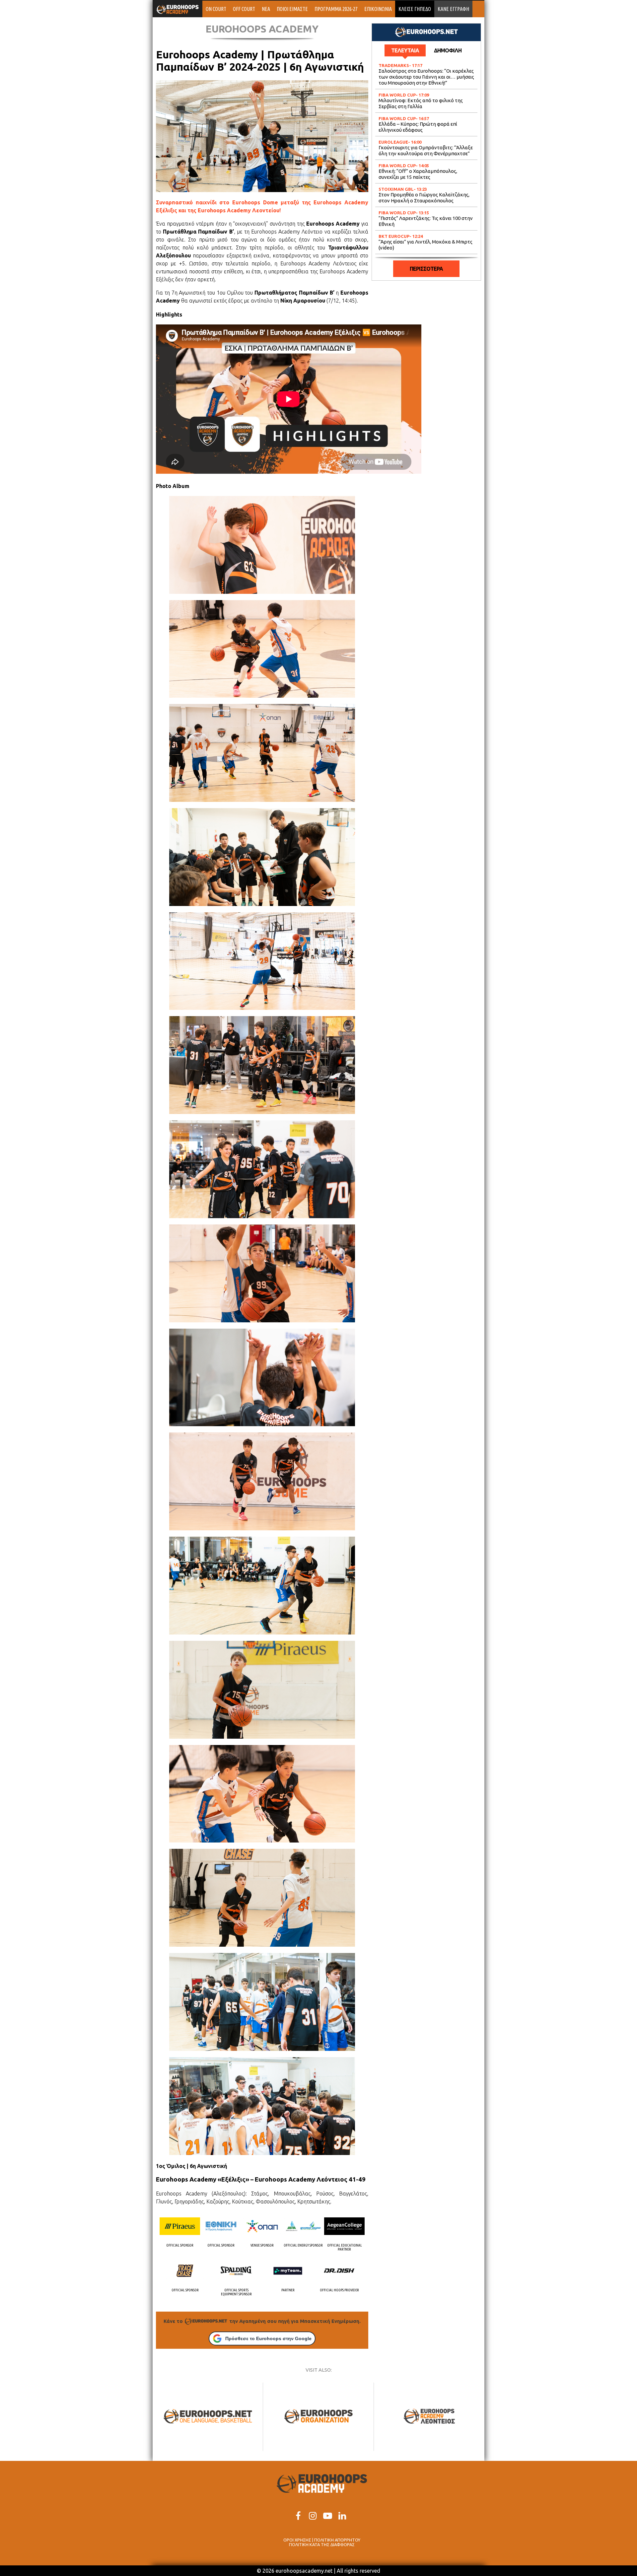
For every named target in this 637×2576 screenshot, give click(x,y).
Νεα (266, 9)
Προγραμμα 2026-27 (336, 9)
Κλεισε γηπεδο (415, 9)
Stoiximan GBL (396, 189)
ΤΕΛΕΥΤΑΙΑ (405, 50)
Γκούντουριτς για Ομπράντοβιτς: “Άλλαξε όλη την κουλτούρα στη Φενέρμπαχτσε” (426, 150)
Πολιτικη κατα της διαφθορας (322, 2544)
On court (216, 9)
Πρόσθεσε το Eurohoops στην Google (268, 2338)
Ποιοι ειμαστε (292, 9)
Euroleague (393, 142)
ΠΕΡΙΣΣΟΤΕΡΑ (426, 269)
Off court (244, 9)
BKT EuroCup (394, 236)
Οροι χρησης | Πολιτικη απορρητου (322, 2540)
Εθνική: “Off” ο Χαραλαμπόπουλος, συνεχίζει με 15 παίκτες (418, 174)
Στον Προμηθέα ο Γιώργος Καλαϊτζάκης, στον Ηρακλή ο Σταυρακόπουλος (424, 198)
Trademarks (394, 65)
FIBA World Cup (397, 95)
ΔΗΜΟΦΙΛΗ (448, 50)
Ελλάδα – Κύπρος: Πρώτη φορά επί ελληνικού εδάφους (418, 127)
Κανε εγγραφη (453, 9)
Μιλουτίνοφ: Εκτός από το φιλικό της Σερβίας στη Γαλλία (421, 103)
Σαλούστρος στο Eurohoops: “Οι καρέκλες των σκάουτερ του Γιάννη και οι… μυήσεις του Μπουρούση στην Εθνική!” (426, 77)
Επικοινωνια (378, 9)
